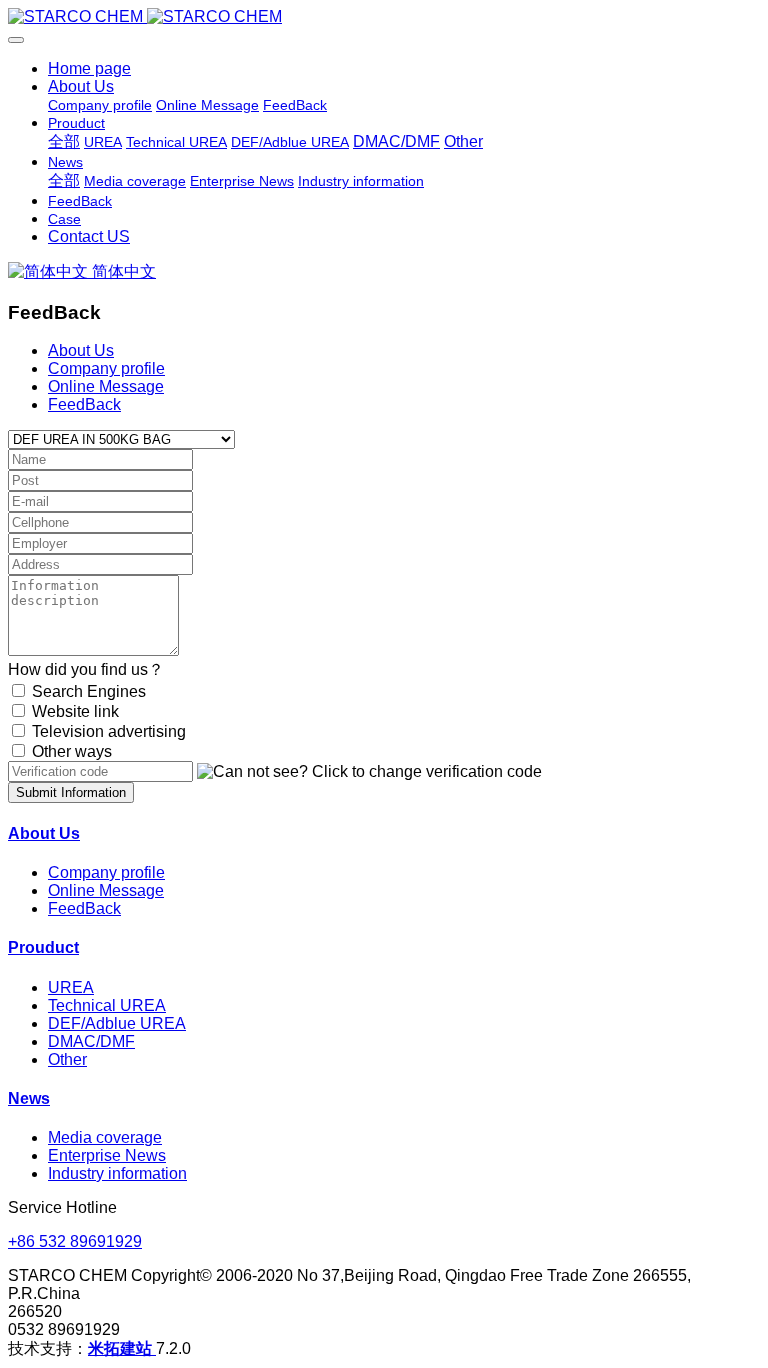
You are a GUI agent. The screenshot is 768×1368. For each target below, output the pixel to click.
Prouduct (43, 947)
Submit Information (71, 792)
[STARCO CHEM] (384, 17)
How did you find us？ (86, 669)
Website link (75, 711)
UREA (71, 987)
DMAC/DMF (91, 1041)
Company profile (106, 368)
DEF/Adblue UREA (117, 1023)
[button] (369, 772)
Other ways (72, 751)
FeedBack (84, 404)
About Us (81, 350)
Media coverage (105, 1137)
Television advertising (109, 731)
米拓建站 (122, 1348)
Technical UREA (107, 1005)
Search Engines (89, 691)
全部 (64, 141)
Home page (89, 68)
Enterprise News (107, 1155)
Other (67, 1059)
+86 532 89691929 (75, 1241)
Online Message (106, 386)
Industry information (117, 1173)
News (29, 1098)
